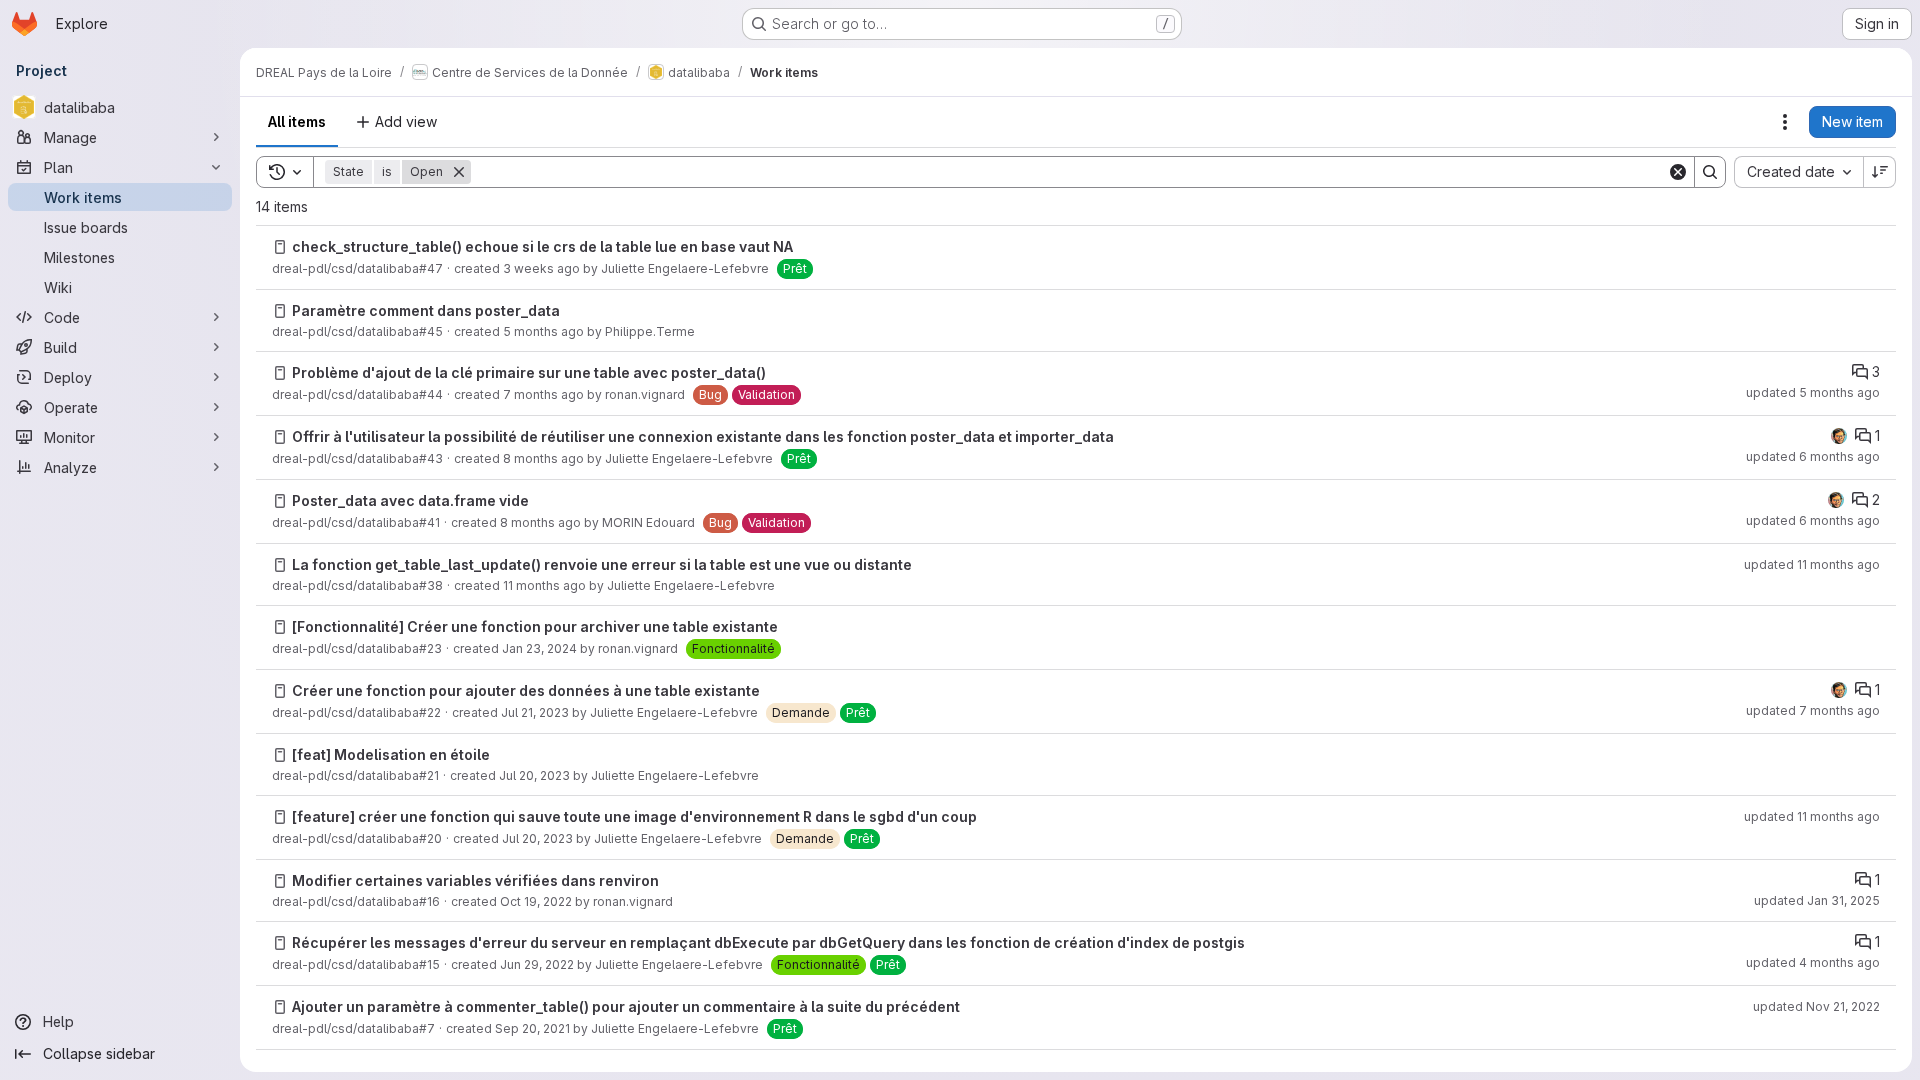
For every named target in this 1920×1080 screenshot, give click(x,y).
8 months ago (543, 458)
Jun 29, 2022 (537, 964)
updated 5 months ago (1813, 392)
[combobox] (1798, 172)
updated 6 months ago (1813, 456)
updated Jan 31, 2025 (1817, 900)
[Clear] (1678, 172)
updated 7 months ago (1813, 710)
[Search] (1710, 172)
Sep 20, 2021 (532, 1028)
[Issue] (280, 247)
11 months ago (544, 585)
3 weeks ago (541, 268)
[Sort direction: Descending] (1880, 172)
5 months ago (543, 331)
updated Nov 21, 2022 (1816, 1006)
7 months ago (543, 394)
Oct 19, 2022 (536, 901)
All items (297, 121)
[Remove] (459, 172)
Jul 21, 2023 (535, 712)
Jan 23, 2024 (539, 648)
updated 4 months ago (1813, 962)
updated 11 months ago (1812, 564)
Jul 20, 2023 (534, 775)
